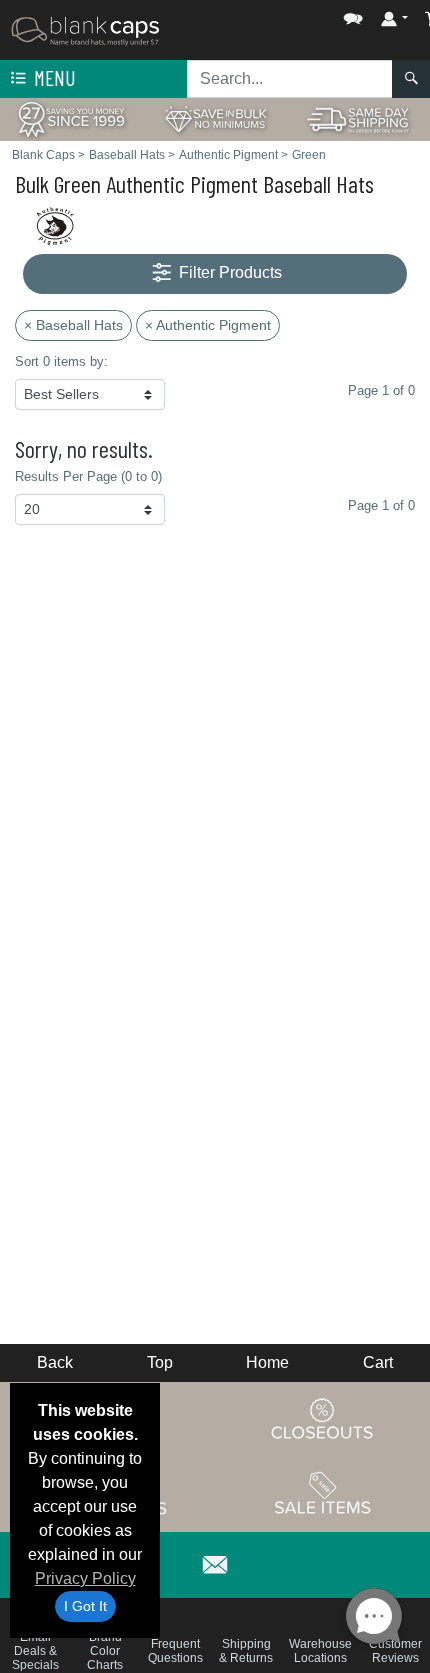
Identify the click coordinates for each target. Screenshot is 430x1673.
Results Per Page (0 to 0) (88, 476)
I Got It (85, 1606)
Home (267, 1362)
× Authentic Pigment (208, 325)
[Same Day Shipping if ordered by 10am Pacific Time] (358, 118)
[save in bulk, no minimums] (214, 118)
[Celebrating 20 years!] (71, 118)
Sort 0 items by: (61, 361)
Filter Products (228, 272)
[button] (293, 14)
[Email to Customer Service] (215, 1561)
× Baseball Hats (73, 325)
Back (55, 1362)
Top (160, 1362)
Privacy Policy (85, 1578)
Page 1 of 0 (381, 505)
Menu (53, 77)
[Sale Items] (323, 1493)
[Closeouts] (323, 1418)
